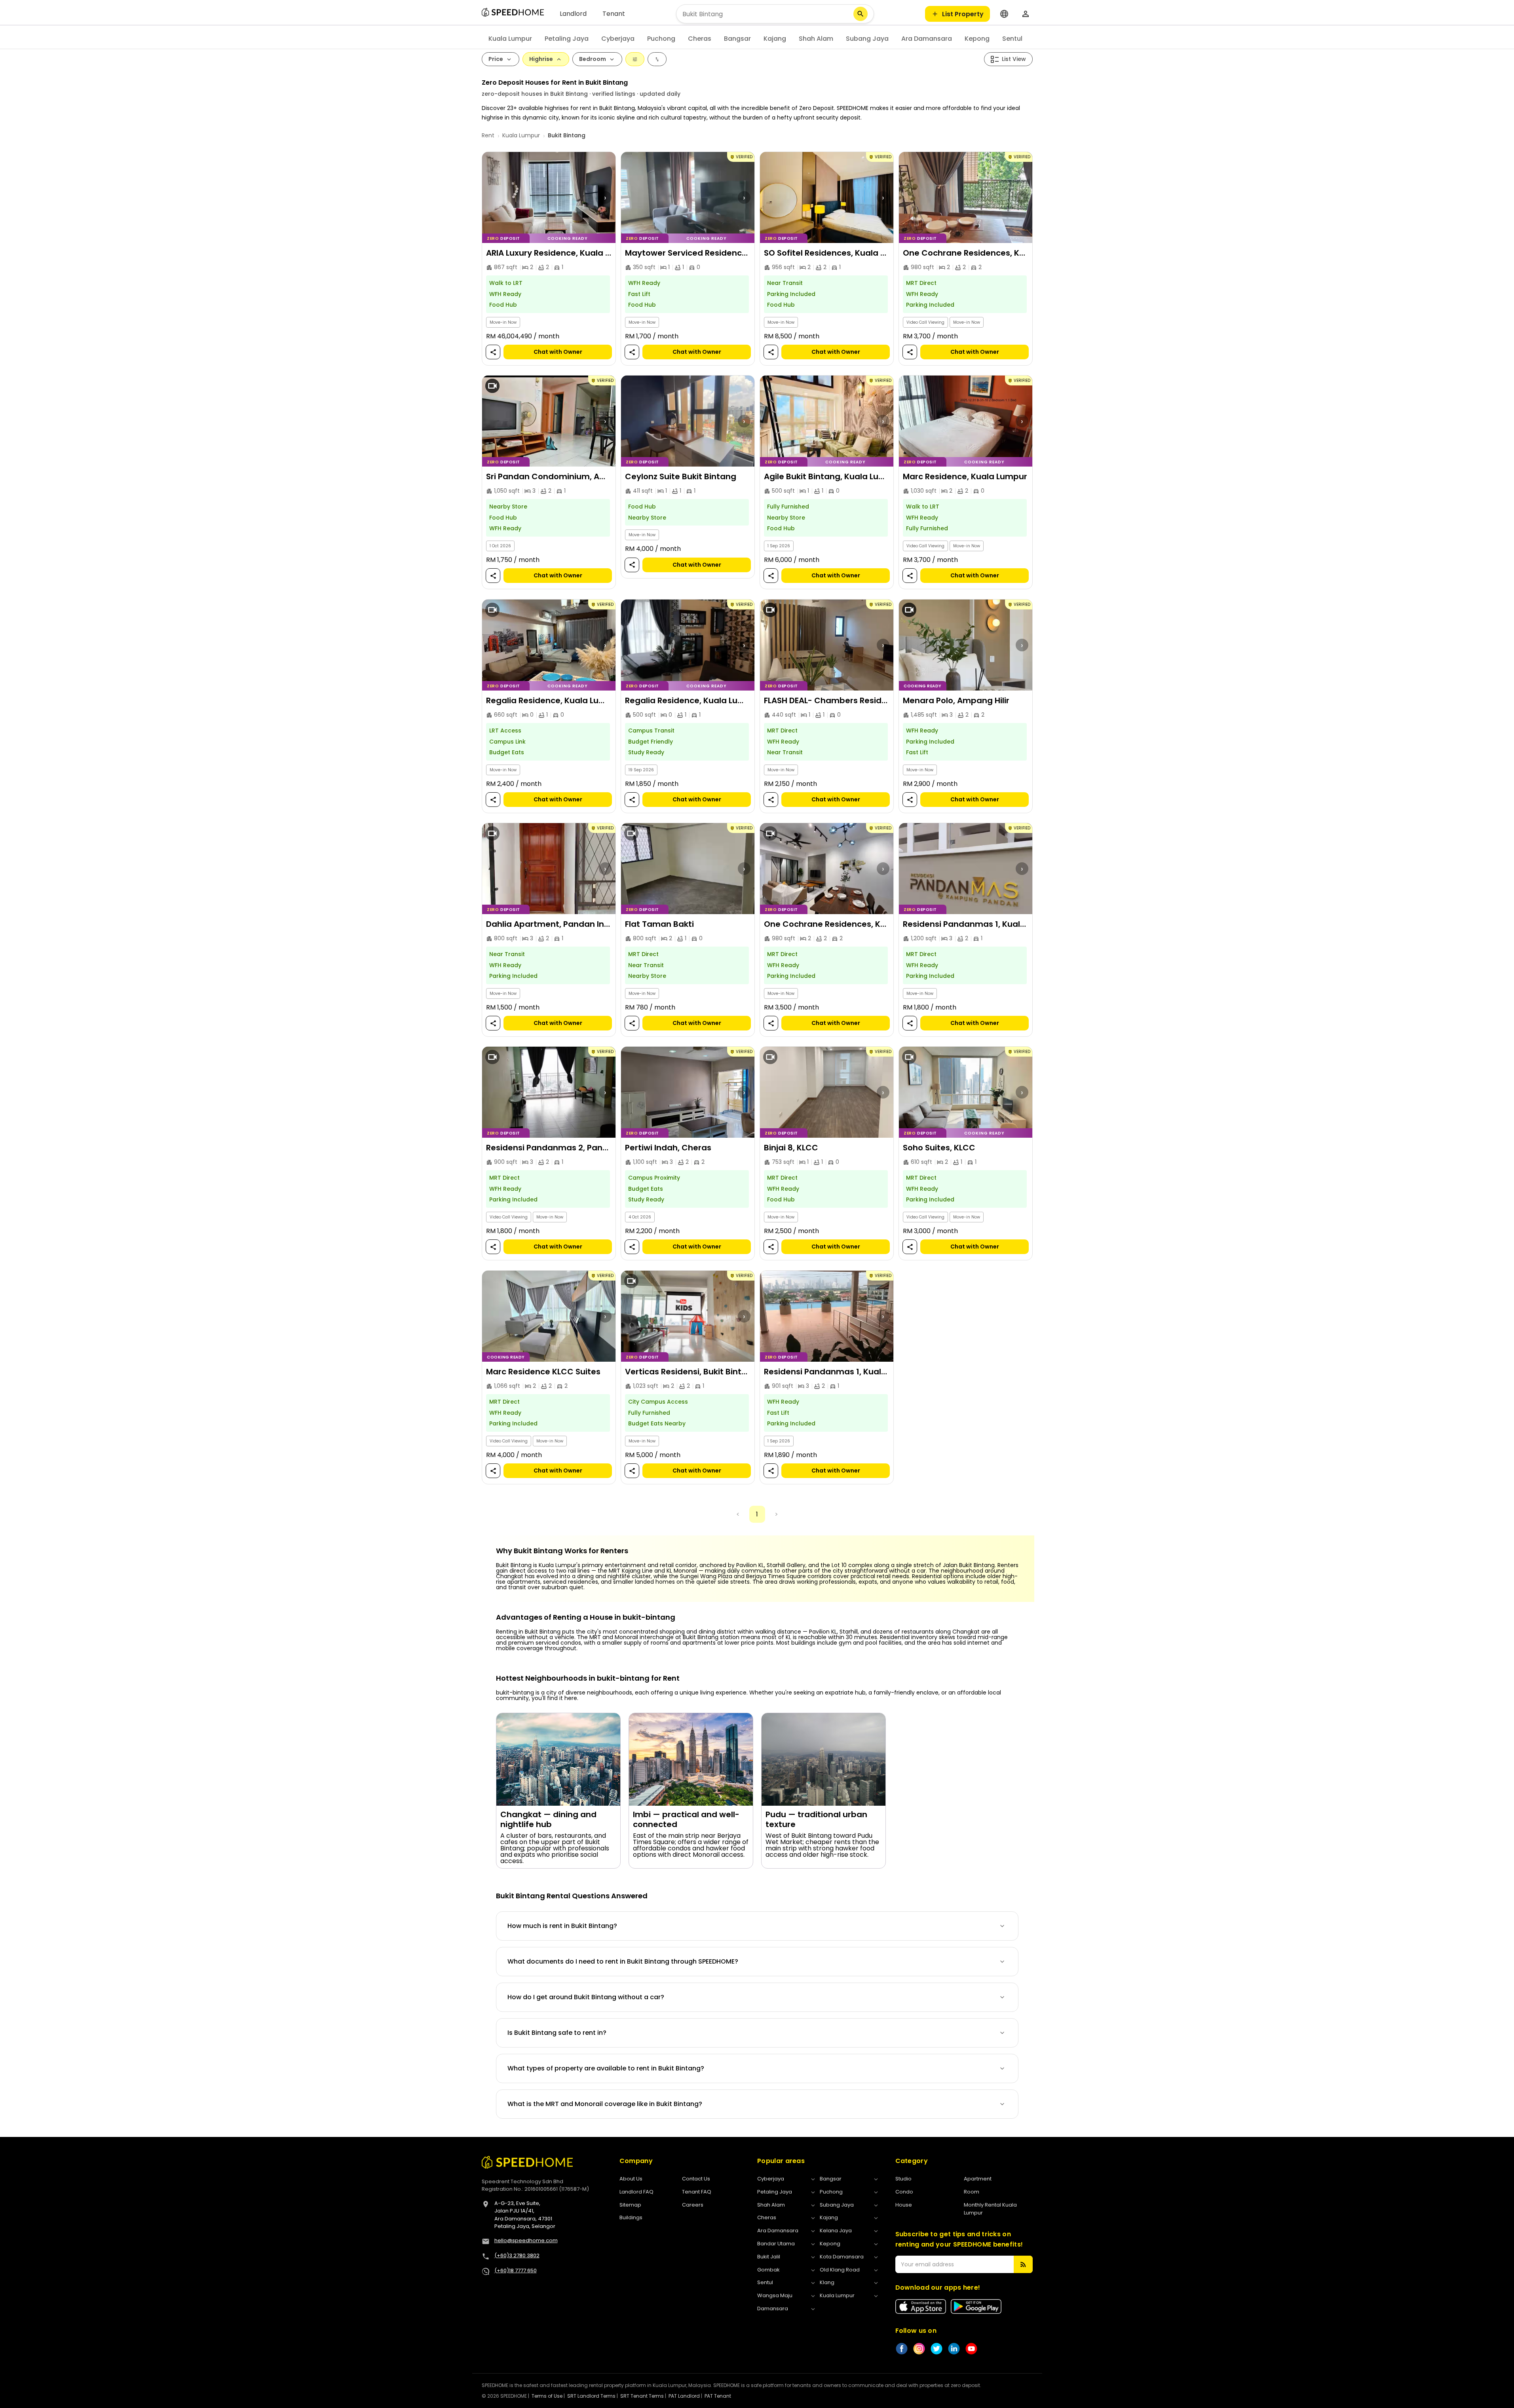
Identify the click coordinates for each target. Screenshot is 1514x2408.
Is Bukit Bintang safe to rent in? (557, 2033)
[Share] (493, 352)
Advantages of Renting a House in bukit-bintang (586, 1617)
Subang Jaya (867, 39)
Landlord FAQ (636, 2192)
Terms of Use (547, 2396)
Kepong (977, 39)
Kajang (775, 39)
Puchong (661, 39)
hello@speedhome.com (526, 2240)
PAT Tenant (718, 2396)
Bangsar (737, 39)
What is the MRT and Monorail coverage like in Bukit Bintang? (605, 2104)
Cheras (700, 39)
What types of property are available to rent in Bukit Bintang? (606, 2068)
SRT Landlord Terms (591, 2396)
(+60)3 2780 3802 (517, 2255)
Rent (488, 135)
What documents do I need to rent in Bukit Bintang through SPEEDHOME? (623, 1961)
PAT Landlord (684, 2396)
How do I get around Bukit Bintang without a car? (586, 1997)
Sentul (1012, 39)
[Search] (861, 14)
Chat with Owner (558, 352)
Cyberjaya (618, 39)
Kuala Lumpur (510, 39)
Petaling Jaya (567, 39)
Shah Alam (816, 39)
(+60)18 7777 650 (516, 2270)
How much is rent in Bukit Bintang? (562, 1926)
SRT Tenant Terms (642, 2396)
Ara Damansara (927, 39)
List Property (963, 14)
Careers (693, 2205)
